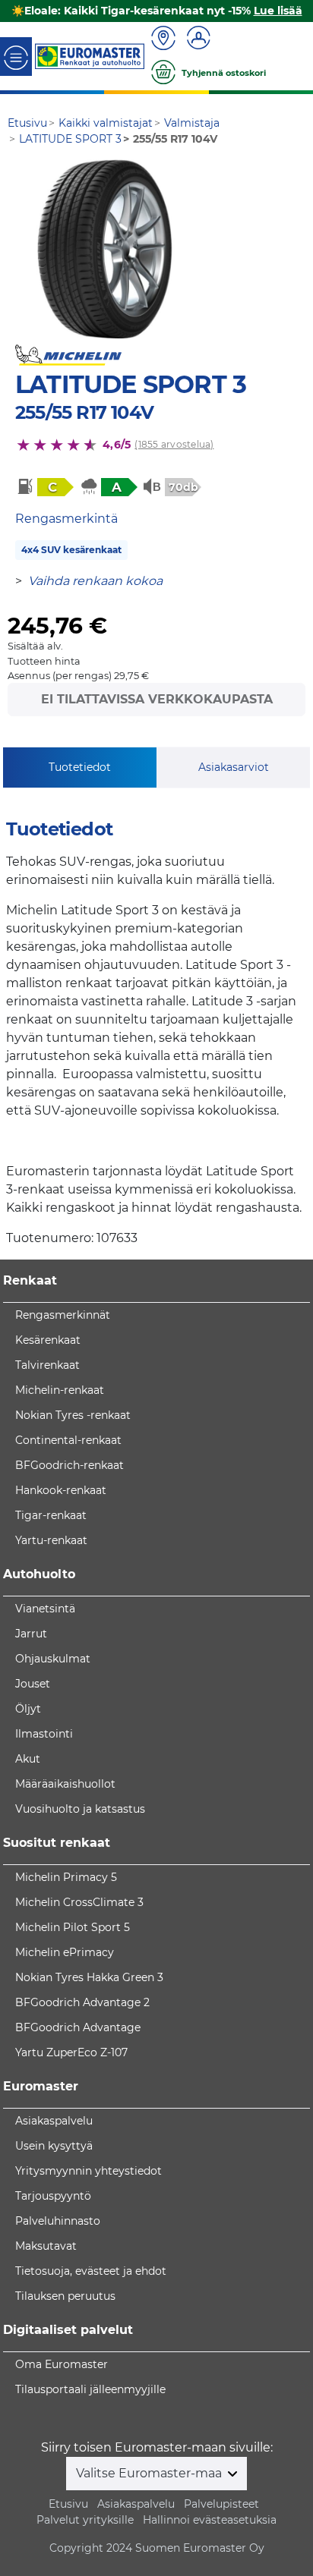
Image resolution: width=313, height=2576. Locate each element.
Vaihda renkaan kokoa (95, 581)
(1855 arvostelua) (174, 444)
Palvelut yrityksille (85, 2520)
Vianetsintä (45, 1609)
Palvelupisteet (221, 2504)
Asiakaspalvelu (54, 2121)
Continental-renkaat (68, 1440)
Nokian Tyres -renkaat (73, 1415)
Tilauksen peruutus (65, 2296)
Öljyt (28, 1709)
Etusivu (68, 2504)
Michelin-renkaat (60, 1390)
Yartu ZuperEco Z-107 (71, 2052)
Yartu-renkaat (51, 1540)
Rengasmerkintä (66, 519)
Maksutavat (46, 2246)
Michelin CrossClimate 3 (79, 1902)
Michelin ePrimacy (65, 1952)
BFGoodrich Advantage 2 (82, 2002)
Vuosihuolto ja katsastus (80, 1809)
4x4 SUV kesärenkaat (71, 550)
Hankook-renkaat (61, 1490)
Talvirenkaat (47, 1365)
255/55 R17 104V (84, 412)
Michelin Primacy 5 (66, 1877)
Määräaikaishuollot (65, 1784)
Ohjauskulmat (53, 1659)
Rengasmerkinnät (63, 1315)
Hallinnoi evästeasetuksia (210, 2520)
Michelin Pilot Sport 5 (73, 1927)
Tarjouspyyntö (53, 2196)
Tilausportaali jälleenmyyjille (90, 2389)
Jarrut (31, 1634)
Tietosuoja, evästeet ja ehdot (91, 2271)
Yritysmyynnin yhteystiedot (89, 2171)
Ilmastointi (44, 1734)
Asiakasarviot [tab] (234, 767)
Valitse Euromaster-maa (150, 2473)
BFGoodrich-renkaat (70, 1465)
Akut (28, 1759)
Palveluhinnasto (58, 2221)
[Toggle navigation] (16, 57)
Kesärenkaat (48, 1340)
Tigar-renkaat (51, 1515)
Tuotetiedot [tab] (80, 767)
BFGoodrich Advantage (78, 2027)
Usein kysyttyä (54, 2146)
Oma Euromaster (62, 2364)
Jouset (33, 1684)
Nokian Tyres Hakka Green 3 (89, 1977)
